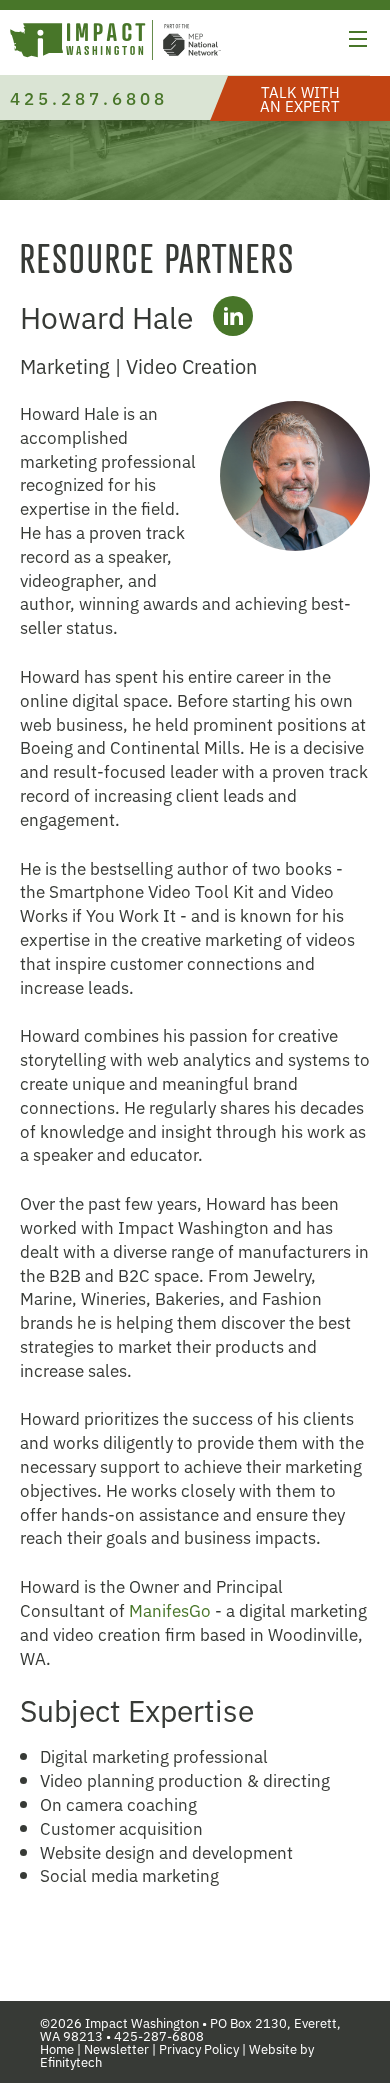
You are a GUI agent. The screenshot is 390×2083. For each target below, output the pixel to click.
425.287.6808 (89, 97)
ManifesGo (170, 1609)
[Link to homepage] (115, 42)
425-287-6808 (159, 2035)
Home (57, 2048)
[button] (358, 42)
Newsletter (116, 2048)
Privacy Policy (199, 2048)
